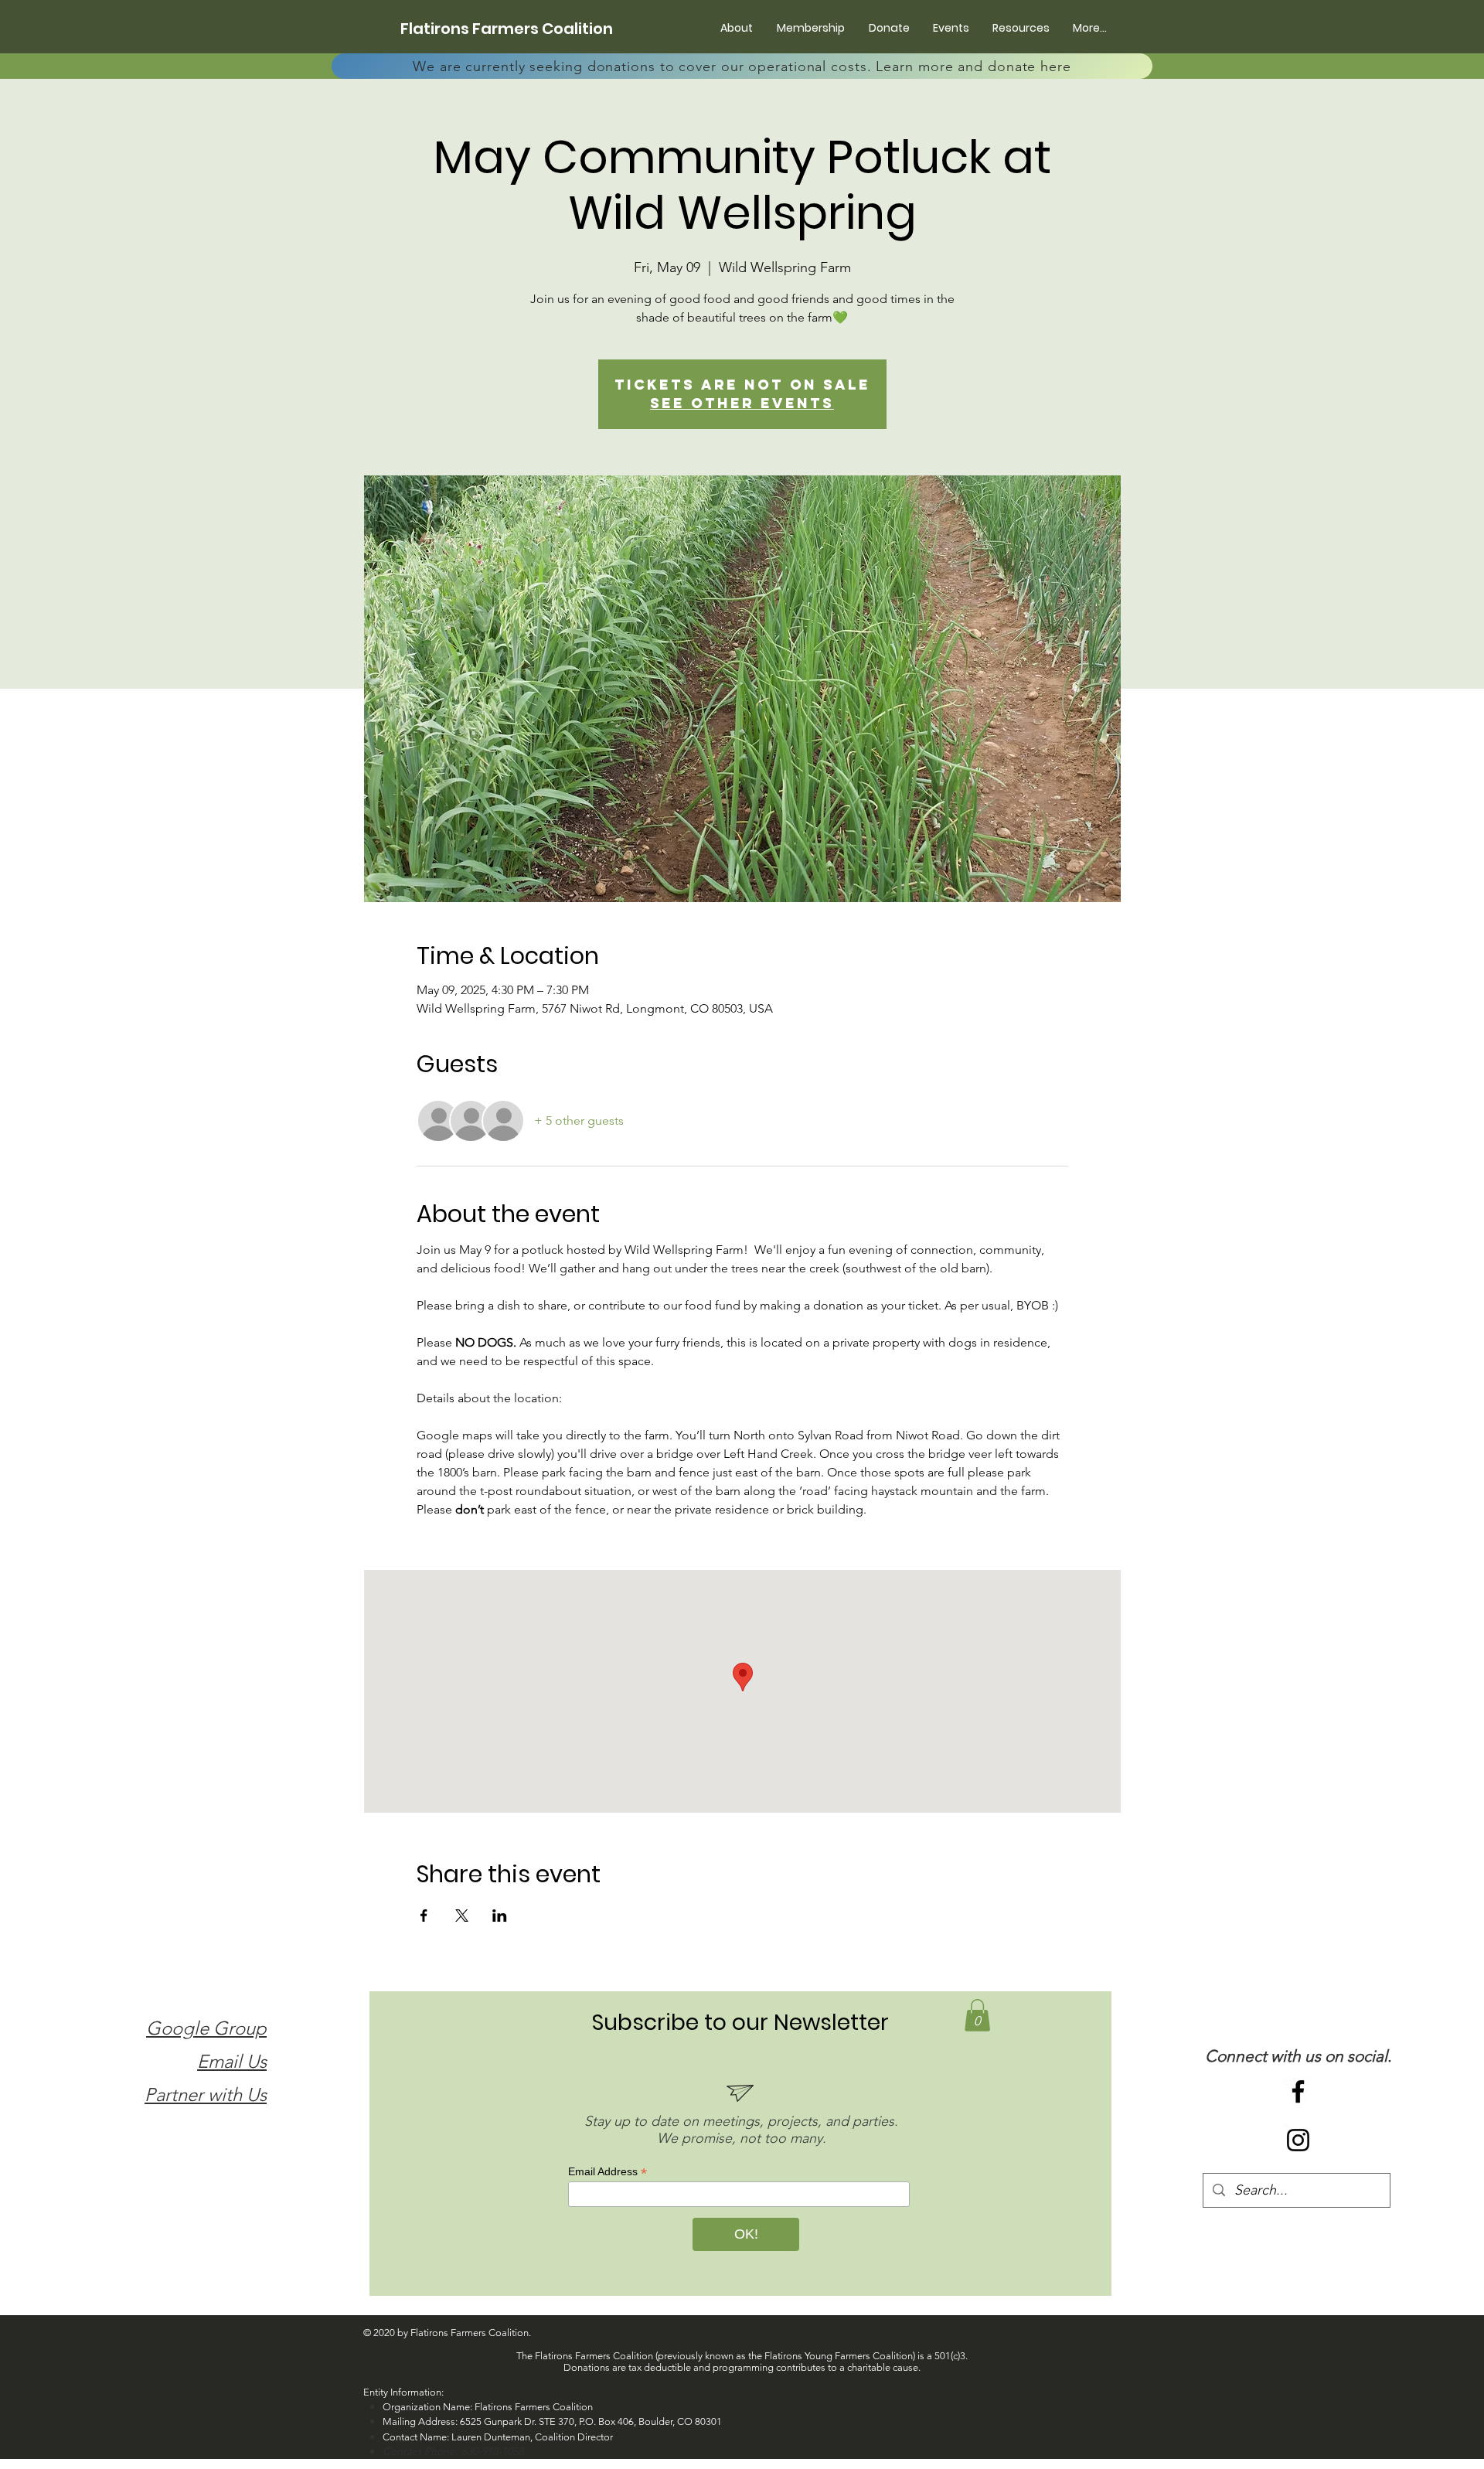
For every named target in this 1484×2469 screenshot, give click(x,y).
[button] (977, 2015)
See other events (742, 403)
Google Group (206, 2028)
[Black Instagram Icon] (1298, 2140)
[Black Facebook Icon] (1298, 2091)
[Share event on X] (462, 1916)
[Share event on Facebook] (424, 1916)
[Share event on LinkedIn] (500, 1916)
